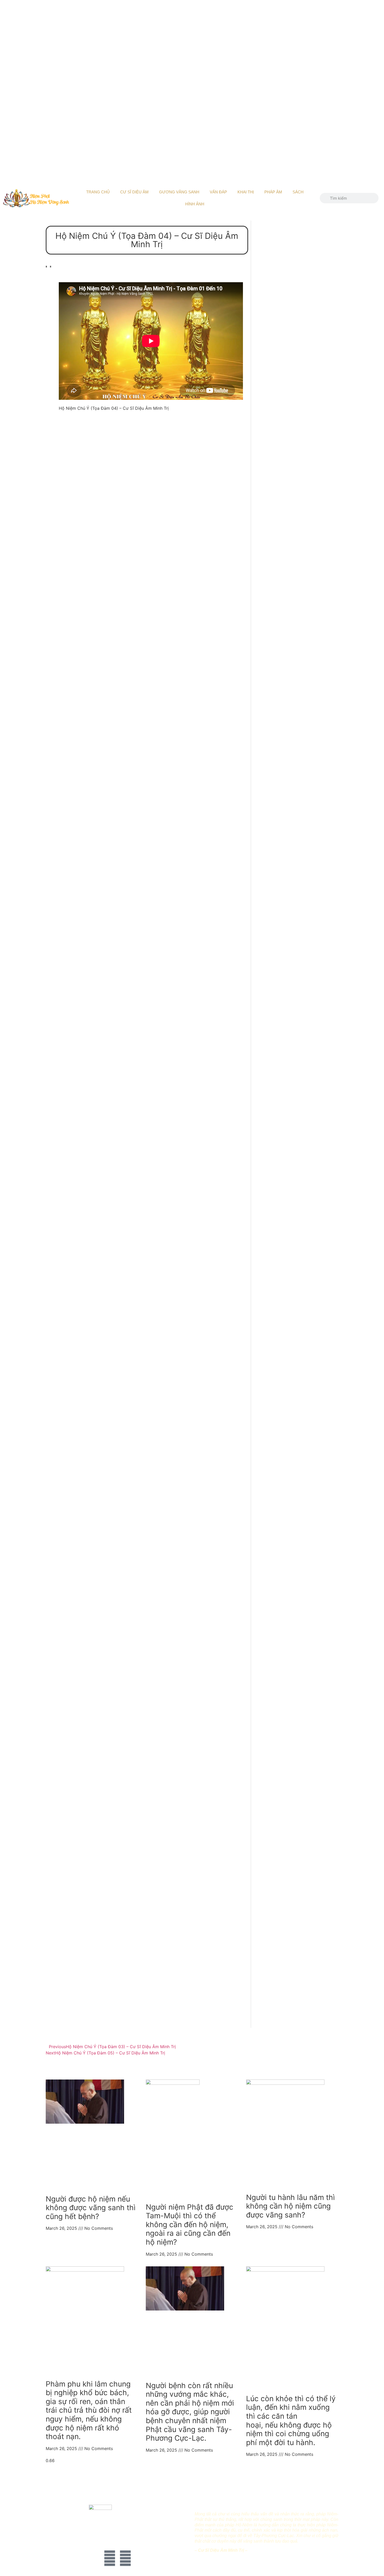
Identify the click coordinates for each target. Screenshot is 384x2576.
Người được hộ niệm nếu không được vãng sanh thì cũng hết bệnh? (91, 2208)
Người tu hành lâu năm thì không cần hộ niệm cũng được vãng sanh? (290, 2206)
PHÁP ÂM (273, 192)
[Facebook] (110, 2558)
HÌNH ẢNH (195, 204)
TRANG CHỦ (98, 192)
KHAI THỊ (246, 192)
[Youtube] (125, 2558)
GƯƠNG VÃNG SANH (179, 192)
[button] (46, 269)
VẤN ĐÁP (218, 192)
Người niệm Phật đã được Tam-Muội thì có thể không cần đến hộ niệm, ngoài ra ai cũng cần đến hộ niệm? (190, 2225)
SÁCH (298, 192)
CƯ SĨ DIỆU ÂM (134, 192)
